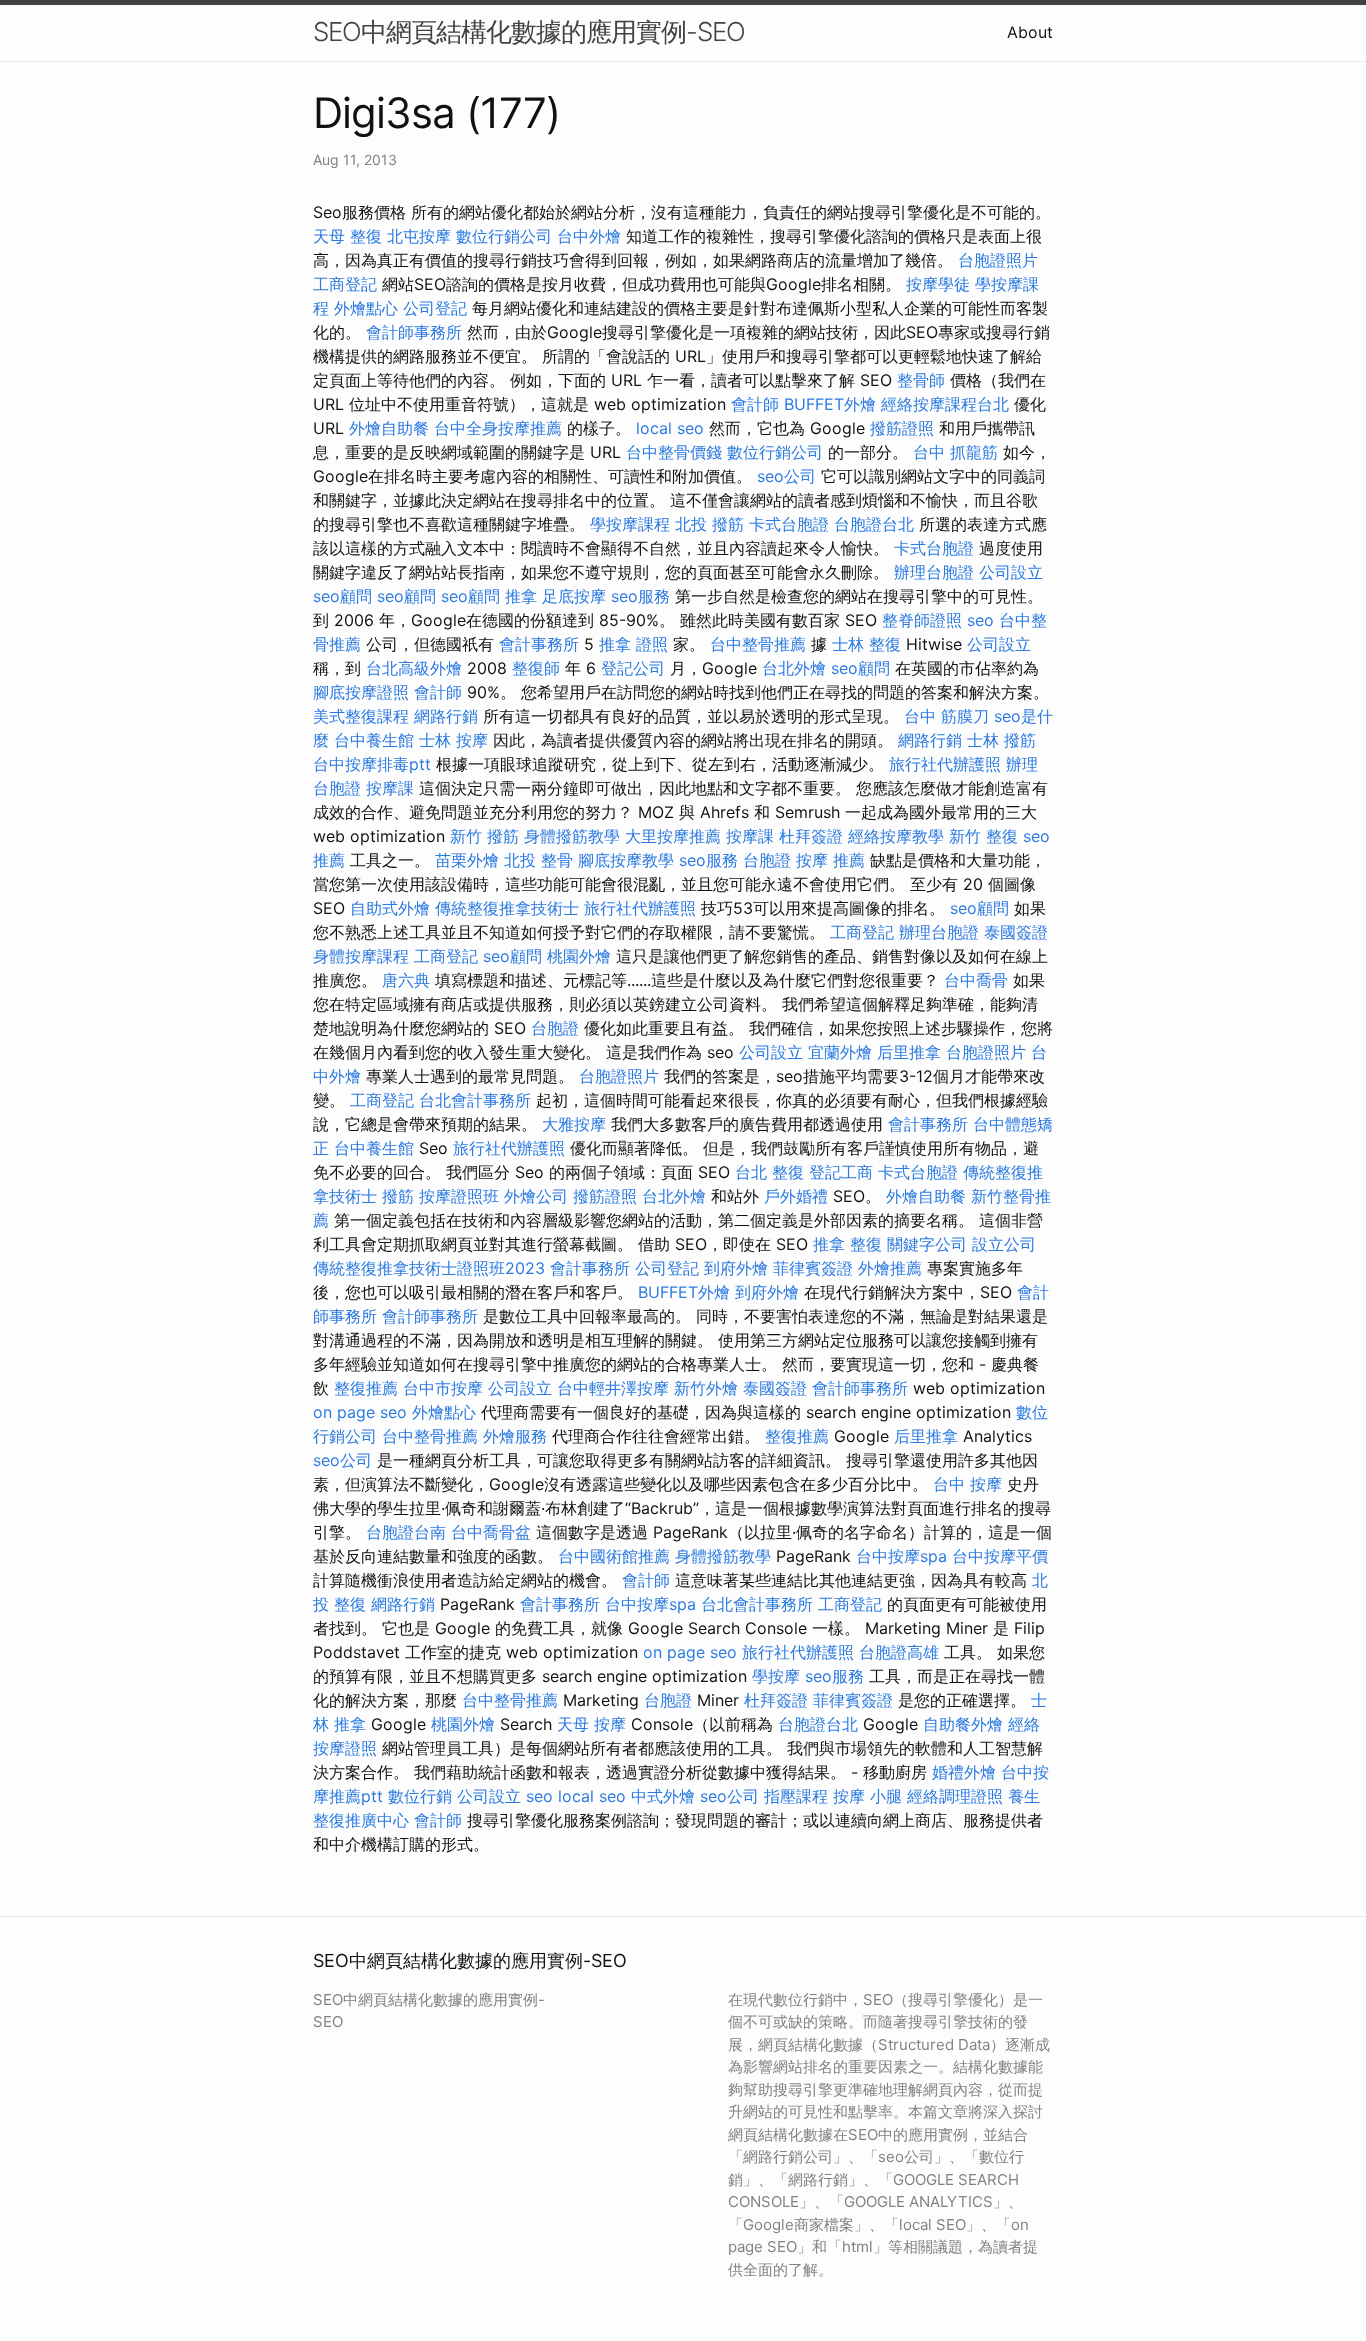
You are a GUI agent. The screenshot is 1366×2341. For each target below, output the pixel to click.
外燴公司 (536, 1196)
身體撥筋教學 (572, 836)
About (1030, 32)
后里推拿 (909, 1052)
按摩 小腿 (867, 1796)
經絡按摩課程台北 (945, 404)
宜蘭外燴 (840, 1052)
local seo (670, 428)
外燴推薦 (890, 1268)
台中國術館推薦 (614, 1556)
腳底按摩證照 (361, 692)
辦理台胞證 (934, 572)
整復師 (536, 668)
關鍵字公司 (927, 1244)
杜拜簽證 (811, 836)
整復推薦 (366, 1388)
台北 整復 (769, 1172)
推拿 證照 (633, 644)
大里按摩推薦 (673, 836)
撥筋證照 (902, 428)
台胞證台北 (874, 524)
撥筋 (398, 1196)
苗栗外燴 (467, 860)
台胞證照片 (998, 260)
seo (980, 620)
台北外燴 (794, 668)
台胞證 (767, 860)
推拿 (521, 596)
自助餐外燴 (963, 1724)
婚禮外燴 (964, 1772)
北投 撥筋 (709, 524)
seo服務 (640, 596)
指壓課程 (796, 1796)
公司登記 (435, 308)
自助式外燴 (390, 908)
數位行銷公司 (504, 236)
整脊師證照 (922, 620)
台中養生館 (374, 740)
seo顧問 (342, 596)
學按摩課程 (630, 524)
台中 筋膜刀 (946, 716)
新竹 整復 (983, 836)
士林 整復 (866, 644)
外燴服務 (515, 1436)
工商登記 (345, 284)
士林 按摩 (453, 740)
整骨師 (921, 380)
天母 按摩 (591, 1724)
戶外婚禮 (796, 1196)
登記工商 (841, 1172)
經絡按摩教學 (896, 836)
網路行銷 (446, 716)
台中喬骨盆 (491, 1532)
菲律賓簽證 (813, 1268)
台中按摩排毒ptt (372, 764)
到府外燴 (736, 1268)
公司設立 (1011, 572)
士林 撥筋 (1001, 740)
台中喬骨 (976, 980)
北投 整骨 (538, 860)
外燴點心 (366, 308)
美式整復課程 (361, 716)
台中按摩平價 (1000, 1556)
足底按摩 (574, 596)
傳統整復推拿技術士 (507, 908)
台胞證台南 (406, 1532)
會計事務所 (539, 644)
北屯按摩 (419, 236)
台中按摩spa (901, 1556)
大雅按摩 (574, 1124)
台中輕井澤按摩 (613, 1388)
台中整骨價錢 (674, 452)
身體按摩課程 (361, 956)
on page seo (360, 1412)
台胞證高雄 (899, 1652)
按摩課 (390, 788)
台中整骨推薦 (758, 644)
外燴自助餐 (389, 428)
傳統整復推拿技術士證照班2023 (429, 1268)
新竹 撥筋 (484, 836)
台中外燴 (589, 236)
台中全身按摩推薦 (498, 428)
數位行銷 (420, 1796)
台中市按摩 (443, 1388)
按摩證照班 (459, 1196)
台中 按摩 (967, 1484)
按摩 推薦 (830, 860)
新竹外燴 (706, 1388)
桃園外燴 (579, 956)
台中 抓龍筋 (955, 452)
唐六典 (406, 980)
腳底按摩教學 (626, 860)
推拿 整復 (847, 1244)
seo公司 (786, 476)
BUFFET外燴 (830, 404)
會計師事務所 (414, 332)
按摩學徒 (938, 284)
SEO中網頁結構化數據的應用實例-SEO (529, 31)
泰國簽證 (1016, 932)
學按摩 (776, 1676)
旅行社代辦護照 (945, 764)
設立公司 (1004, 1244)
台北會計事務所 (475, 1100)
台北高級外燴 (414, 668)
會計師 (755, 404)
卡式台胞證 (789, 524)
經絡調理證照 (955, 1796)
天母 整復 (347, 236)
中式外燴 (663, 1796)
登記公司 (633, 668)
